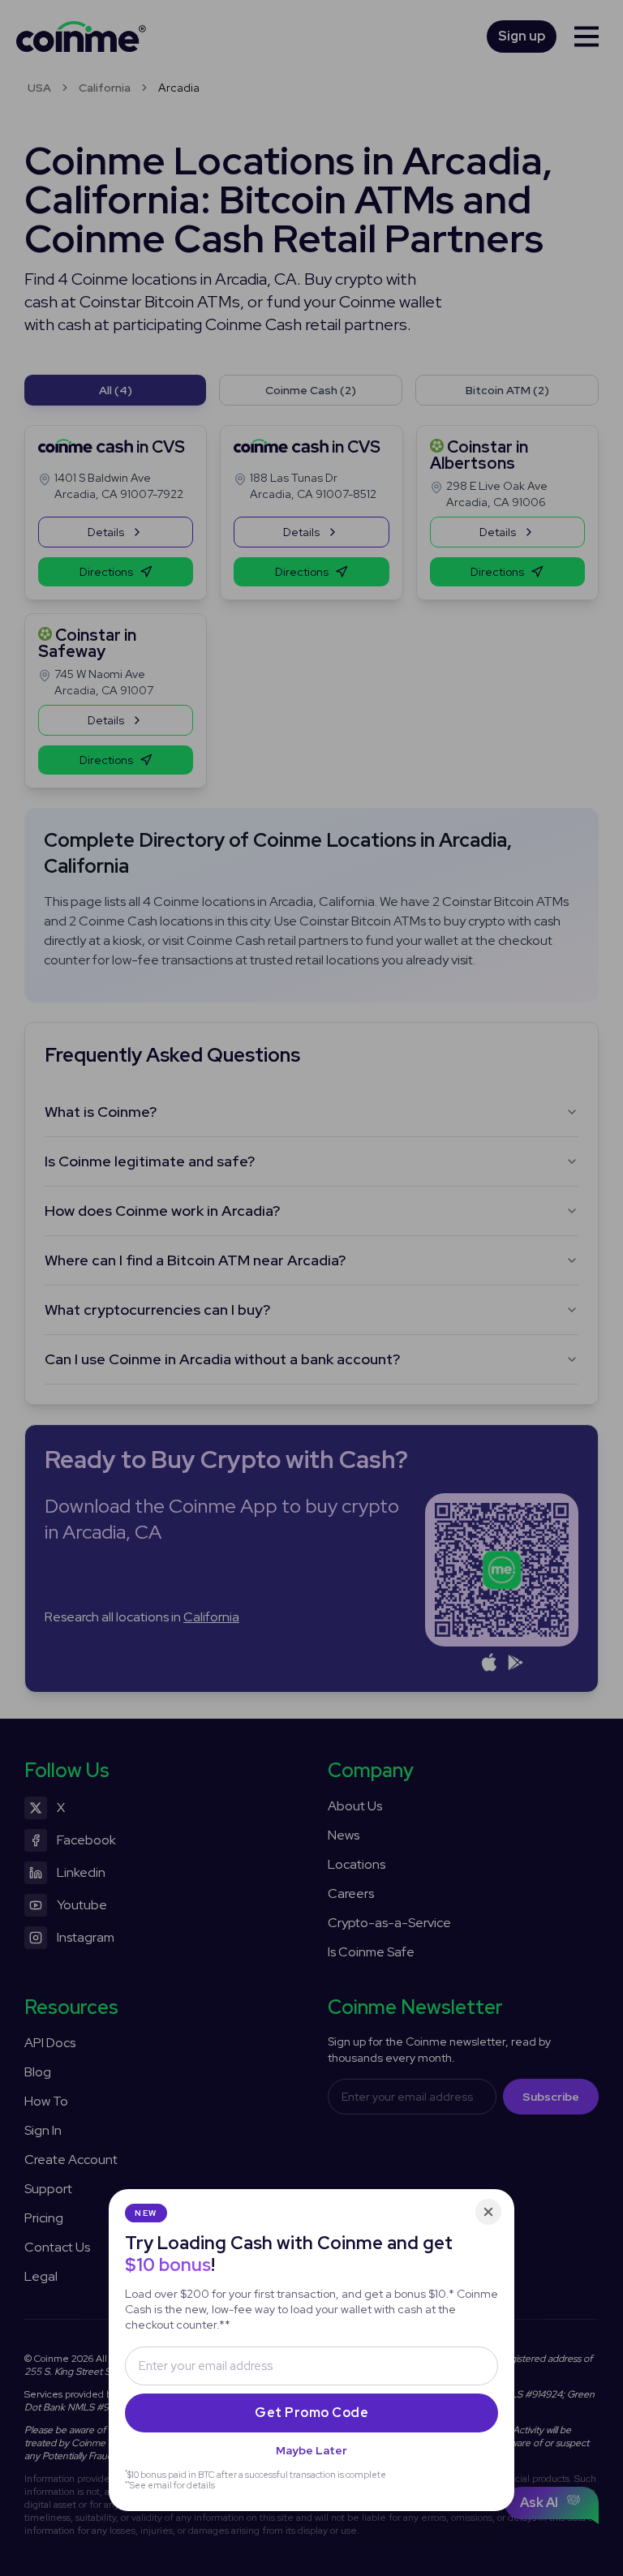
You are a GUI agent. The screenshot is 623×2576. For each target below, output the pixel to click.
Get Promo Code (311, 2413)
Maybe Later (311, 2450)
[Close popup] (488, 2212)
